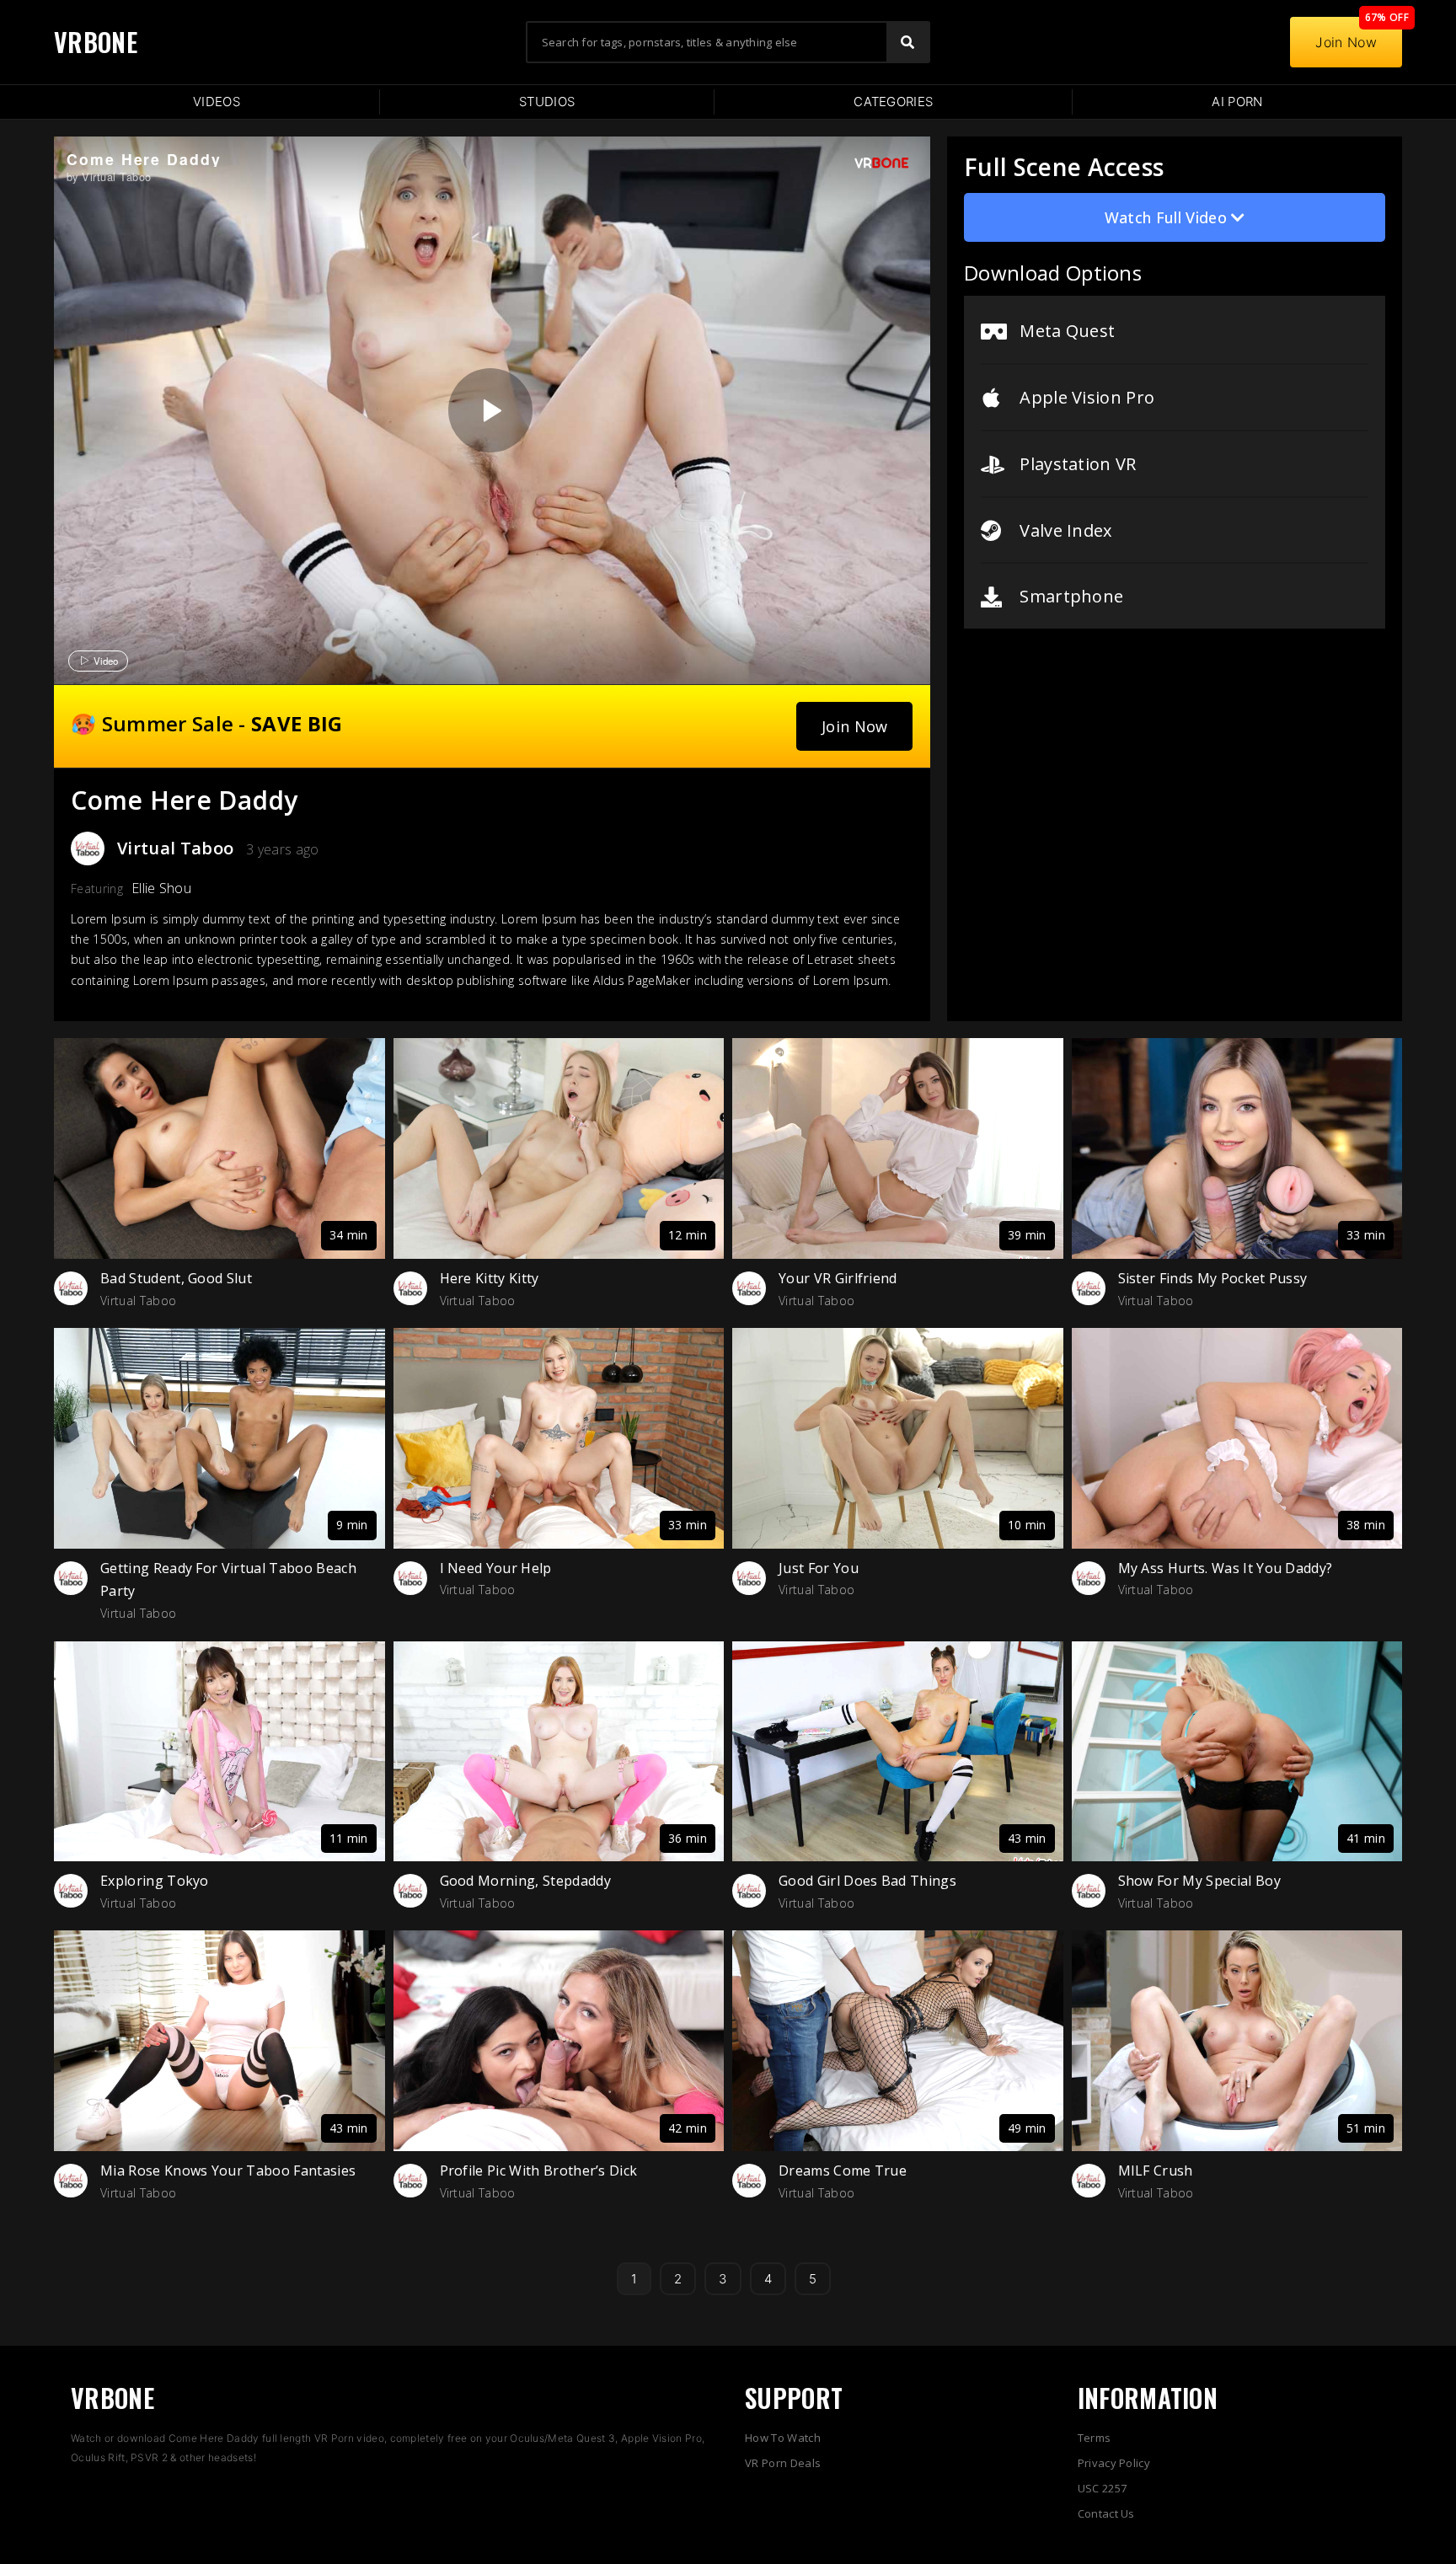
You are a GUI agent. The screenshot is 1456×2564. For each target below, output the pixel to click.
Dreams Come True (843, 2171)
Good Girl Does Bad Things (867, 1881)
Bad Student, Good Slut (176, 1278)
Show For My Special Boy (1199, 1881)
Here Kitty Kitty (490, 1278)
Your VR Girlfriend (838, 1278)
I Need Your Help (496, 1568)
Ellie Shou (161, 888)
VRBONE (96, 42)
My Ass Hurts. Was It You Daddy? (1226, 1568)
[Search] (907, 42)
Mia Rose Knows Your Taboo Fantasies (228, 2171)
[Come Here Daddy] (490, 410)
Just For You (819, 1568)
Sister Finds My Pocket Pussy (1213, 1278)
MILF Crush (1156, 2171)
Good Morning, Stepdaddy (525, 1881)
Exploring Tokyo (155, 1881)
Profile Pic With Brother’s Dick (539, 2171)
